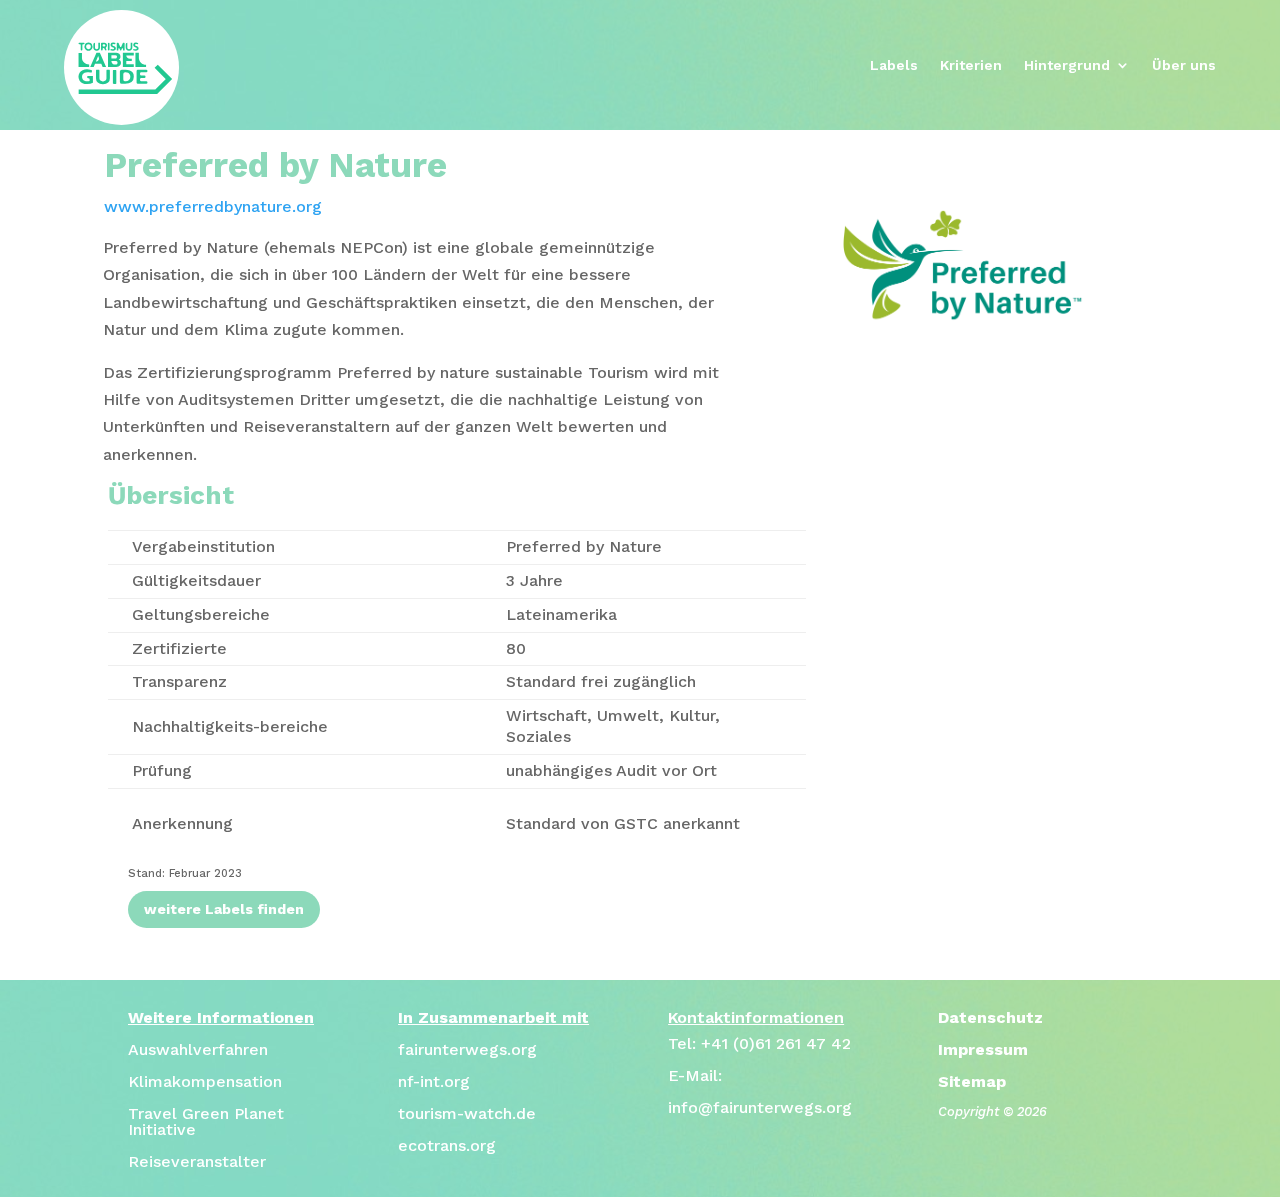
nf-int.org (434, 1081)
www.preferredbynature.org (213, 206)
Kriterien (971, 65)
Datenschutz (990, 1017)
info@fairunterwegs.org (760, 1107)
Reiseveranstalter (197, 1161)
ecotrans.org (447, 1145)
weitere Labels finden (224, 909)
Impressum (983, 1049)
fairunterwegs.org (467, 1049)
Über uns (1184, 65)
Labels (894, 65)
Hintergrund (1067, 65)
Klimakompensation (205, 1081)
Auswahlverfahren (198, 1049)
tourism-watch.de (467, 1113)
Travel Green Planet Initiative (206, 1121)
